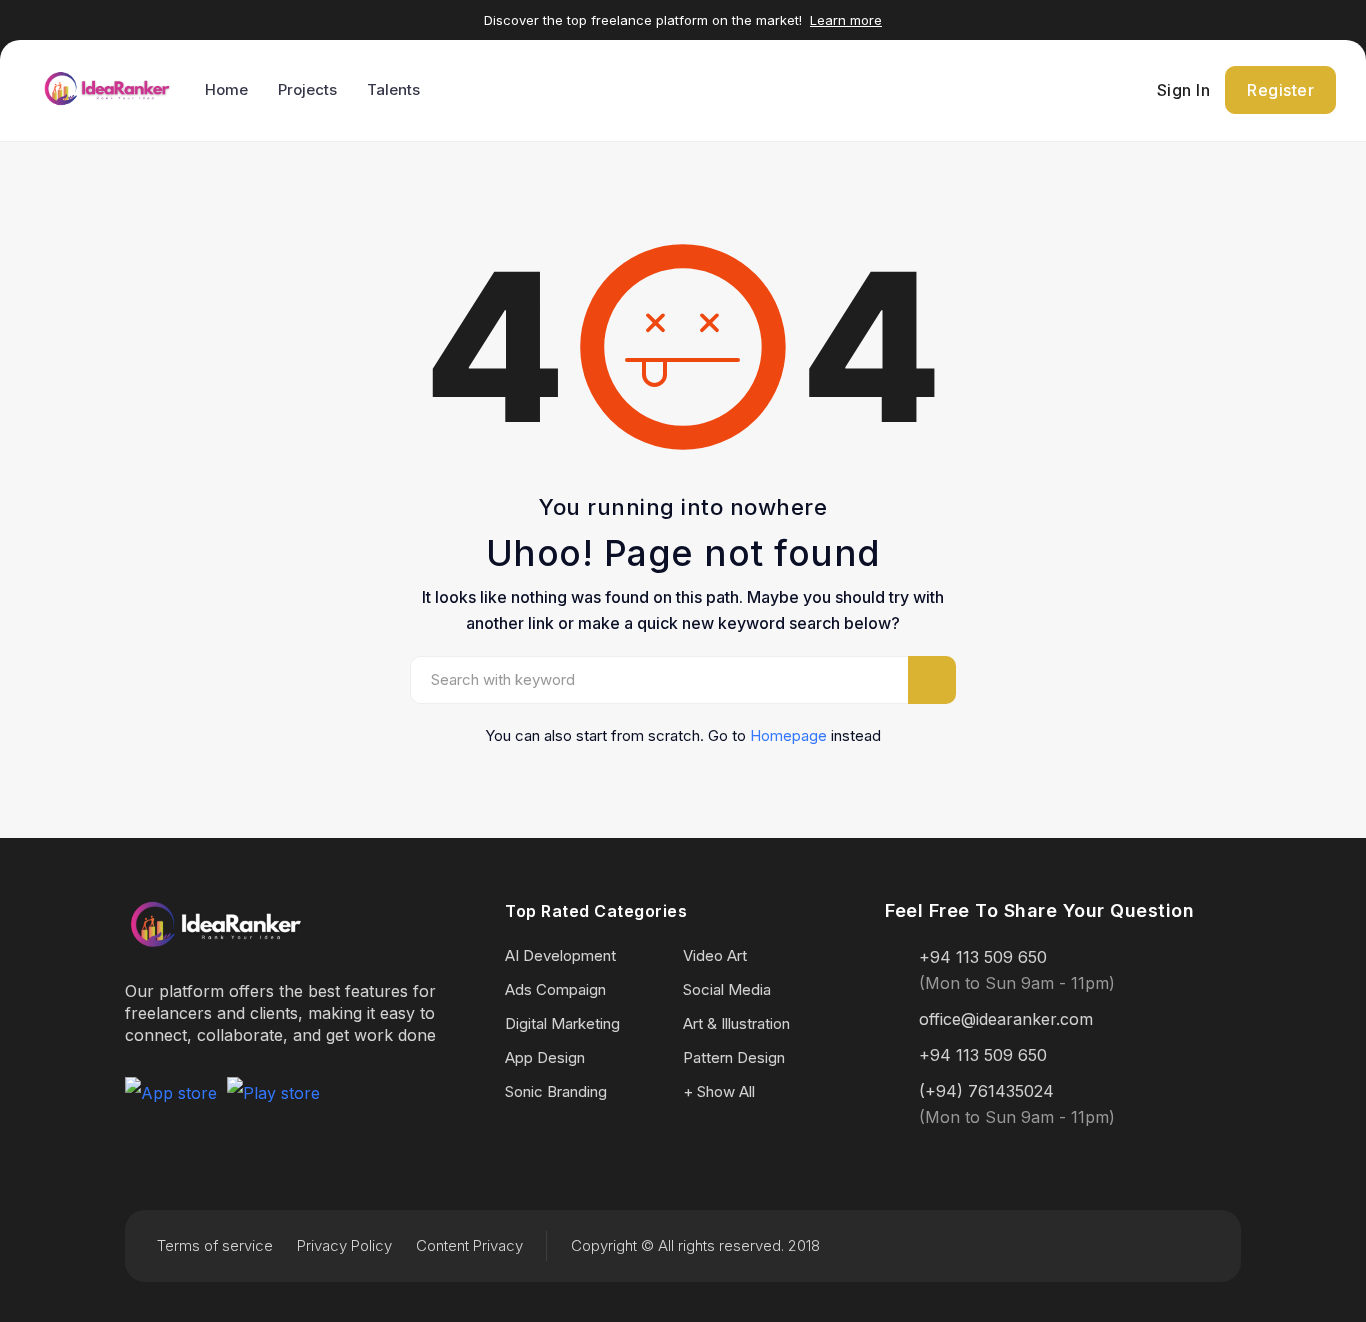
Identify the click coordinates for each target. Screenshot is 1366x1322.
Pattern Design (734, 1057)
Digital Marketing (562, 1023)
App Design (545, 1057)
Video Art (715, 955)
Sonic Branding (556, 1091)
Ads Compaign (555, 989)
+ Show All (719, 1091)
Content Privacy (469, 1245)
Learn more (846, 20)
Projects (307, 89)
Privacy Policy (344, 1245)
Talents (393, 89)
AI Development (560, 955)
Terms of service (215, 1245)
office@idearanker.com (1006, 1019)
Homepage (788, 735)
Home (226, 89)
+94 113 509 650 (983, 957)
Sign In (1184, 90)
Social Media (727, 989)
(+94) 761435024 (986, 1091)
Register (1280, 90)
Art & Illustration (736, 1023)
